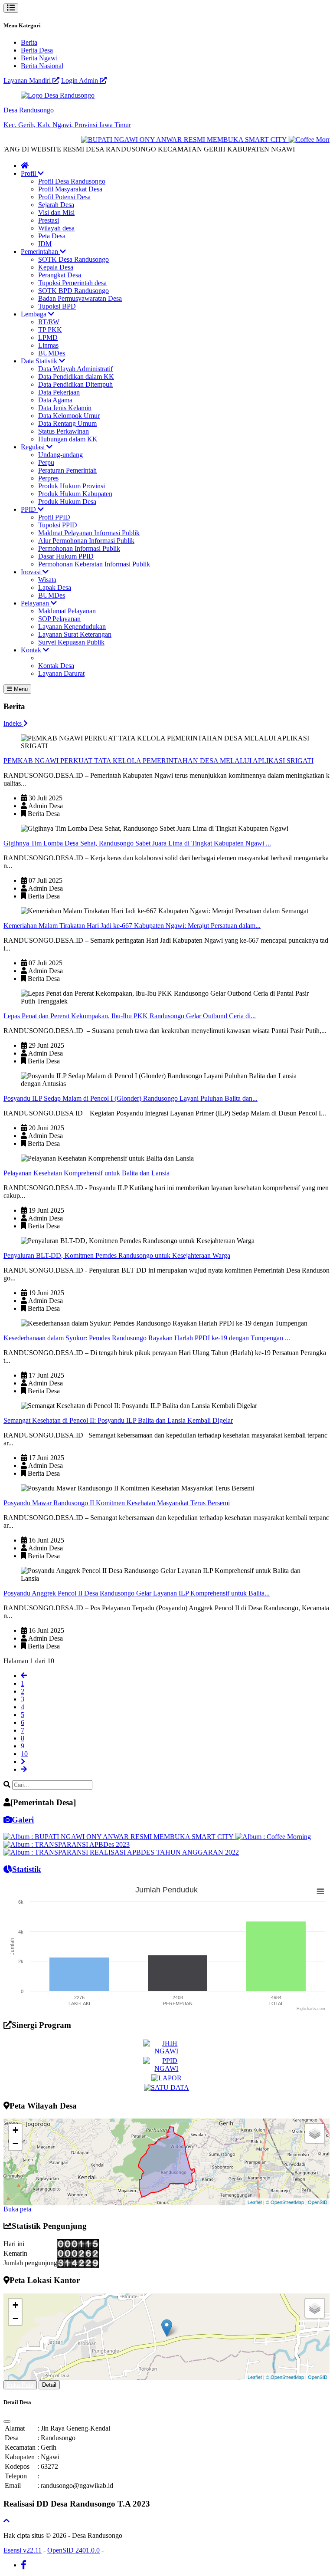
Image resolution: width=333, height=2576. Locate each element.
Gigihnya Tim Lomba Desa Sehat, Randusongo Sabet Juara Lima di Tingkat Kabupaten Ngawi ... (137, 843)
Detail (49, 2385)
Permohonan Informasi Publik (79, 548)
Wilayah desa (56, 228)
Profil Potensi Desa (64, 197)
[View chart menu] (320, 1892)
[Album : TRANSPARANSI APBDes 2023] (67, 1844)
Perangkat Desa (60, 275)
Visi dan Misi (56, 212)
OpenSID (318, 2202)
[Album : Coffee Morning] (273, 1837)
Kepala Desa (56, 267)
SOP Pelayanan (59, 619)
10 (24, 1754)
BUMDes (52, 353)
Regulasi (34, 447)
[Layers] (315, 2133)
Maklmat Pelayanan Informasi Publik (89, 533)
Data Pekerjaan (59, 392)
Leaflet (255, 2202)
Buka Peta (20, 2385)
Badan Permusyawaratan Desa (80, 298)
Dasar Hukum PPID (66, 556)
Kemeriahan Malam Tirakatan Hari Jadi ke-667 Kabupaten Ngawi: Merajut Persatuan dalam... (132, 926)
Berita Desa (37, 50)
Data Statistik (40, 361)
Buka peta (17, 2209)
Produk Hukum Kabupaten (75, 494)
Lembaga (34, 314)
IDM (45, 244)
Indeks (13, 723)
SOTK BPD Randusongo (73, 291)
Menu (20, 689)
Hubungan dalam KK (68, 439)
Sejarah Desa (56, 205)
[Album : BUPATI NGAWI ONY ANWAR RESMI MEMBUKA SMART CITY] (119, 1837)
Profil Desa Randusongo (72, 181)
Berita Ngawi (39, 58)
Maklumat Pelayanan (67, 611)
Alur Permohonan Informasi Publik (86, 541)
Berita (29, 42)
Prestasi (49, 220)
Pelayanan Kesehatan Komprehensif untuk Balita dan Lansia (87, 1173)
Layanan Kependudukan (72, 627)
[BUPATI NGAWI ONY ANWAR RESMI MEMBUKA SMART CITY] (169, 140)
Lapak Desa (55, 587)
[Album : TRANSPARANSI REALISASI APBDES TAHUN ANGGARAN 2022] (121, 1852)
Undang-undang (60, 455)
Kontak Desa (56, 666)
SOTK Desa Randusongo (73, 259)
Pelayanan (36, 603)
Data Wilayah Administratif (75, 369)
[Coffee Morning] (300, 140)
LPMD (48, 337)
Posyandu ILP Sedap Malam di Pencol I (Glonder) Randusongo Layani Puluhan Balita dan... (131, 1098)
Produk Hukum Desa (67, 502)
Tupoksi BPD (57, 306)
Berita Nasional (42, 66)
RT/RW (49, 322)
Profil (29, 173)
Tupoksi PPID (58, 525)
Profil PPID (54, 517)
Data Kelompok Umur (69, 416)
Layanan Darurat (61, 673)
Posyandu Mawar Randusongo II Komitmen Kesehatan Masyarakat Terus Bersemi (117, 1503)
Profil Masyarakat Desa (70, 189)
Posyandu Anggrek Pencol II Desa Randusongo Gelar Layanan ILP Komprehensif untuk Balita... (137, 1593)
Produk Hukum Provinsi (72, 486)
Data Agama (55, 400)
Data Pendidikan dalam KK (76, 377)
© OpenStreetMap (285, 2202)
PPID (29, 509)
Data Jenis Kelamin (65, 408)
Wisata (47, 580)
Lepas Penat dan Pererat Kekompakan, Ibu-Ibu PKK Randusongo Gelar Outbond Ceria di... (130, 1016)
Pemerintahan (40, 252)
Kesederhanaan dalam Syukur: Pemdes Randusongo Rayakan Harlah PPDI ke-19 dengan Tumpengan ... (147, 1338)
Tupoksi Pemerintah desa (72, 283)
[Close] (7, 2421)
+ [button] (15, 2130)
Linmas (48, 345)
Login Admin (80, 81)
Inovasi (32, 572)
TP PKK (50, 330)
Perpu (46, 462)
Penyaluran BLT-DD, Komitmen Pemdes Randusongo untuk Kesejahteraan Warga (117, 1255)
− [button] (15, 2143)
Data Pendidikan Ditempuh (75, 384)
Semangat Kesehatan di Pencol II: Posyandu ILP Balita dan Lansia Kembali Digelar (118, 1420)
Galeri (23, 1820)
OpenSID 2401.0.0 (73, 2550)
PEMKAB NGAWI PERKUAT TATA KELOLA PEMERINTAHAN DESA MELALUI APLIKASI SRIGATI (158, 761)
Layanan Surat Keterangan (75, 634)
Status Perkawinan (64, 431)
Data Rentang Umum (67, 423)
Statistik (27, 1869)
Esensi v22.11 (23, 2550)
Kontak (32, 650)
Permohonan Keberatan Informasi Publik (94, 564)
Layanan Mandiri (28, 81)
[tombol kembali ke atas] (7, 2521)
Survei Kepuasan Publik (71, 642)
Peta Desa (52, 236)
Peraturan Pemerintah (67, 470)
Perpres (48, 478)
